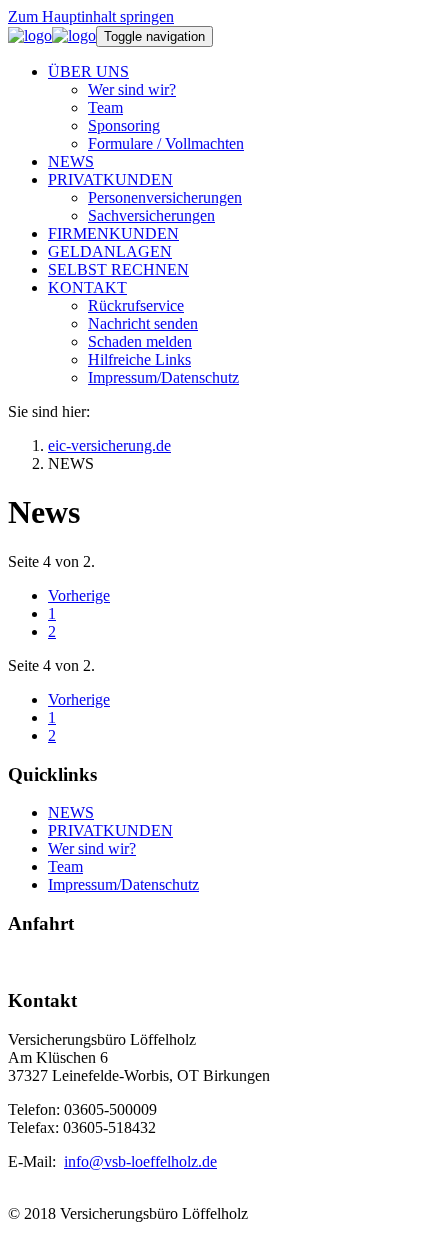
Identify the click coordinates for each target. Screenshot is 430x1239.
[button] (88, 71)
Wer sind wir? (92, 848)
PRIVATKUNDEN (110, 830)
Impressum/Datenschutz (123, 884)
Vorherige (79, 595)
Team (65, 866)
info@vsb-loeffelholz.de (140, 1161)
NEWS (71, 812)
